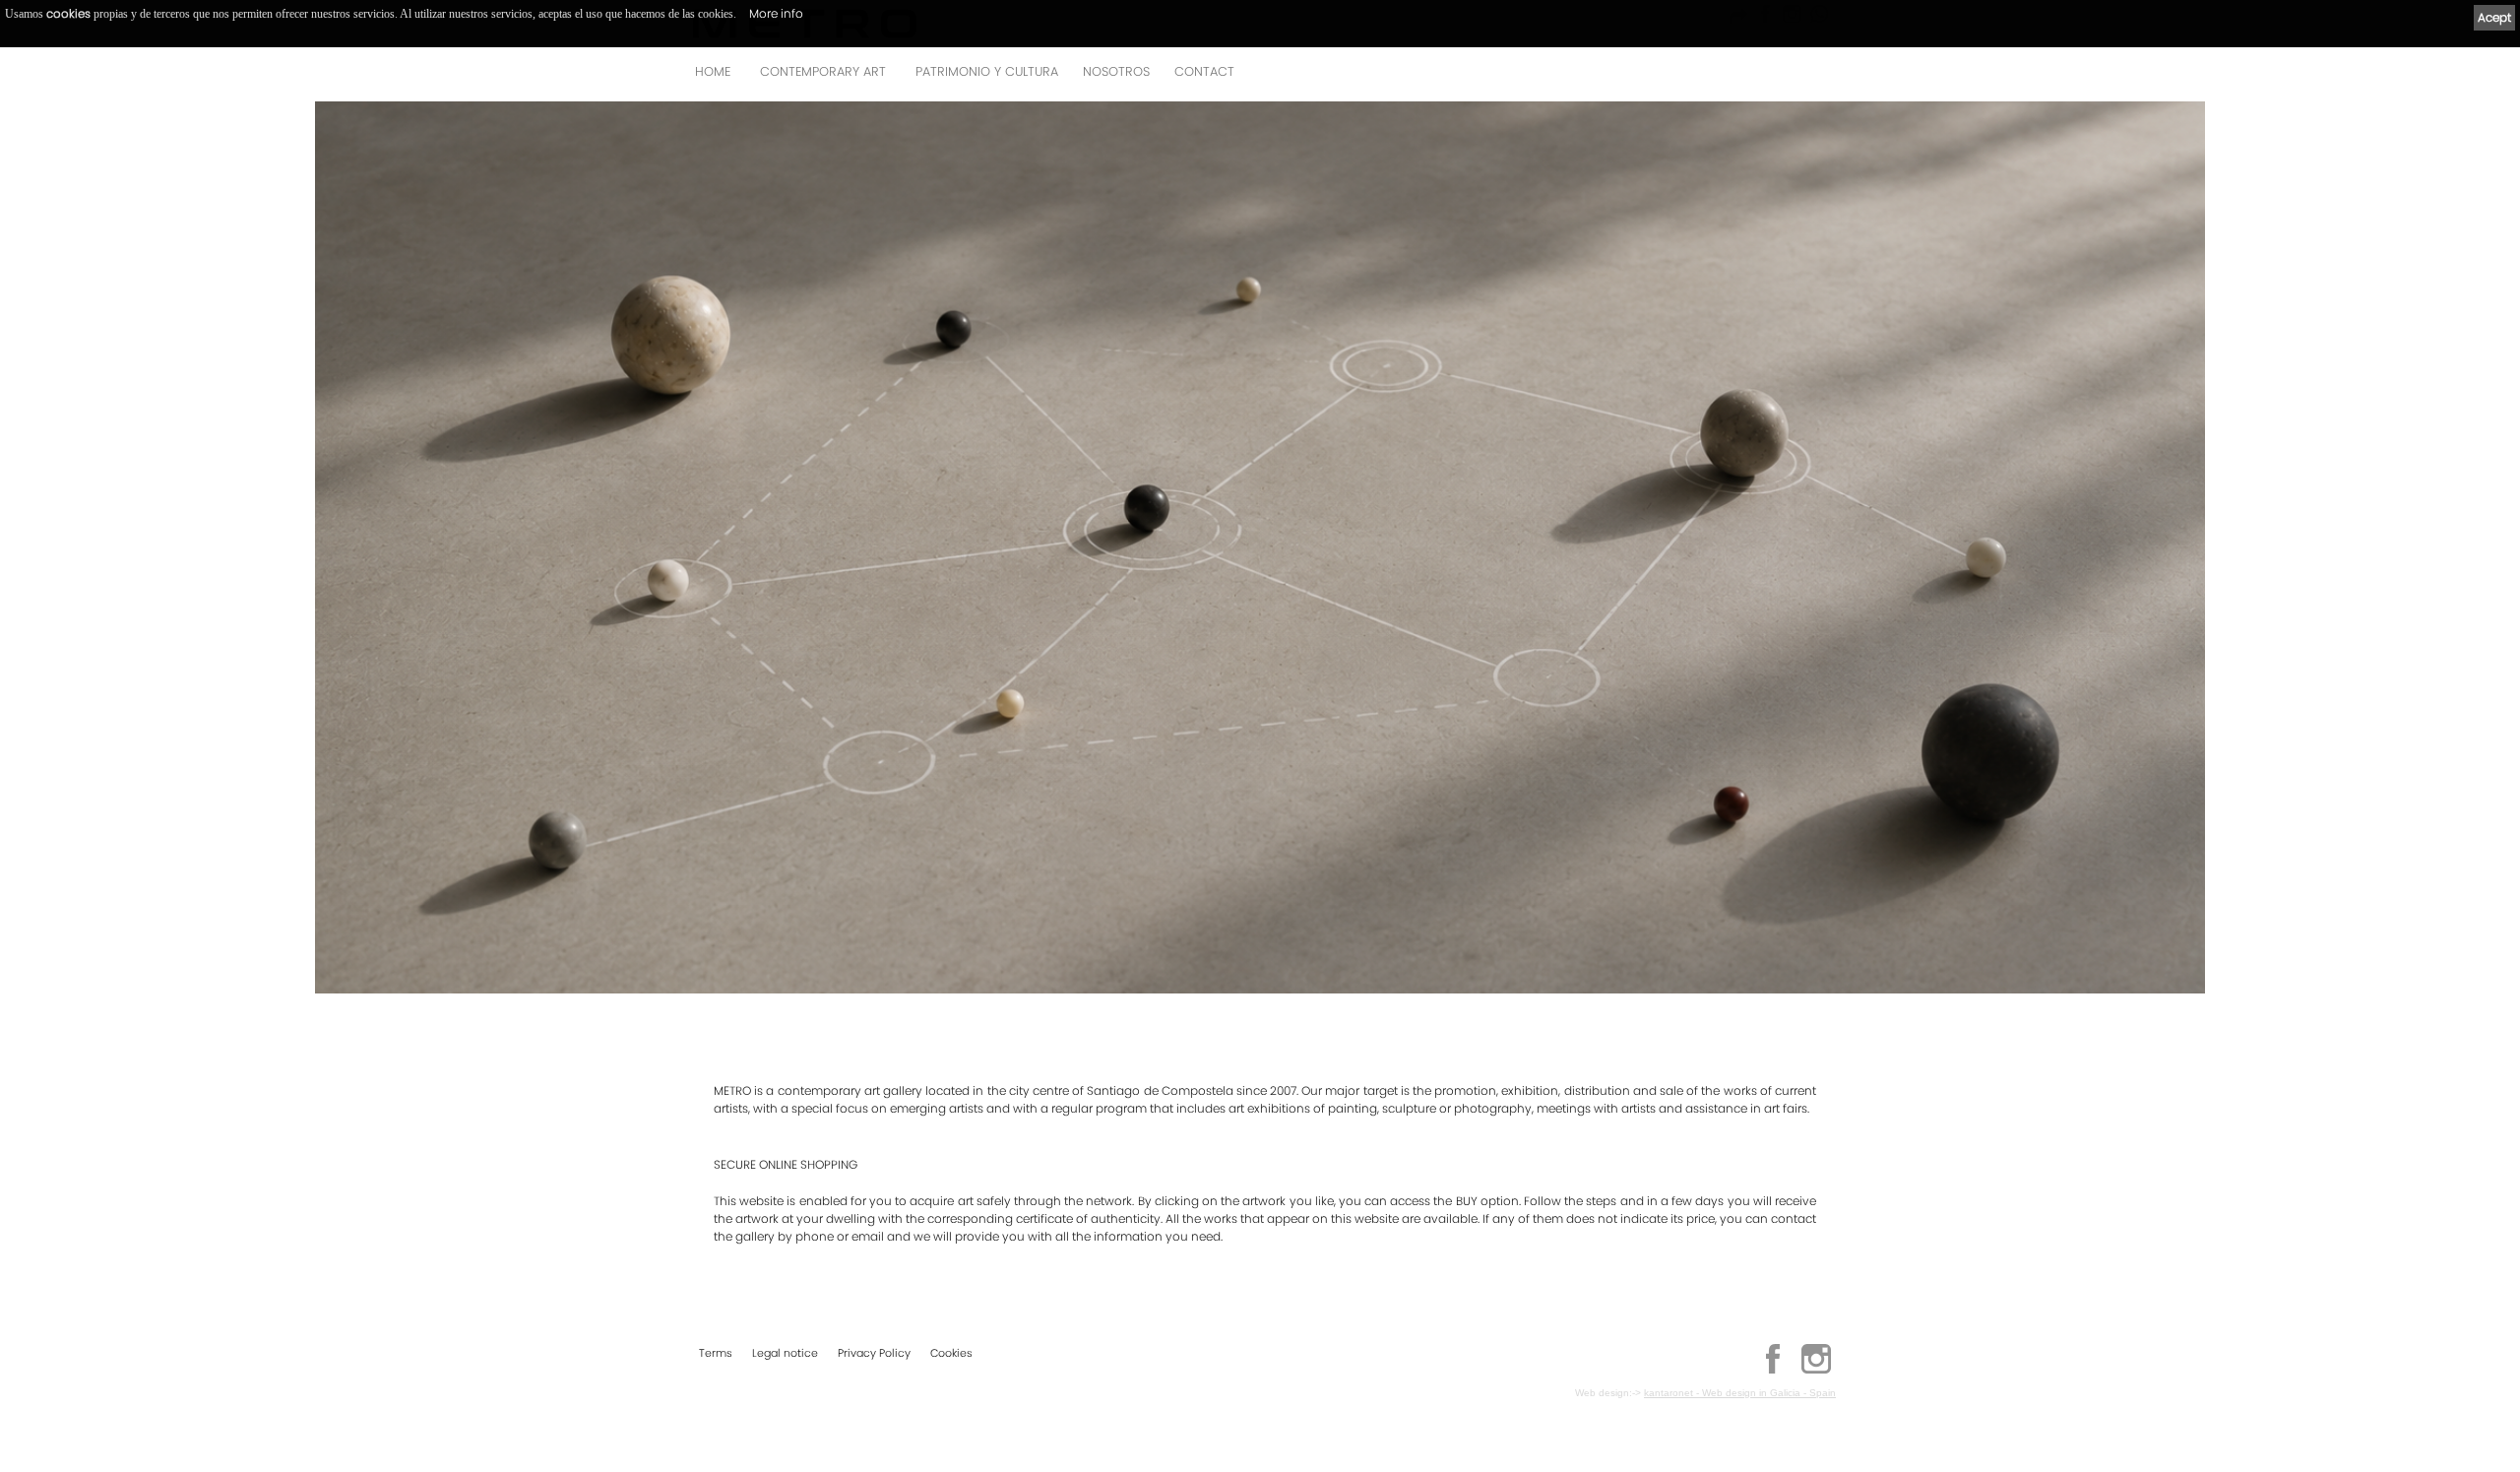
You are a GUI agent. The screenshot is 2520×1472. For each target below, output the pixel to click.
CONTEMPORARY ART (823, 71)
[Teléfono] (1815, 77)
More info (776, 13)
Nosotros (1116, 71)
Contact (1204, 71)
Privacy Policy (874, 1353)
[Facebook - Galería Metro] (1773, 1371)
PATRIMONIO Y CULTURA (987, 71)
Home (713, 71)
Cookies (951, 1353)
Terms (716, 1353)
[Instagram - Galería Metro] (1816, 1371)
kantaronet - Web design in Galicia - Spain (1740, 1393)
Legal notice (785, 1353)
